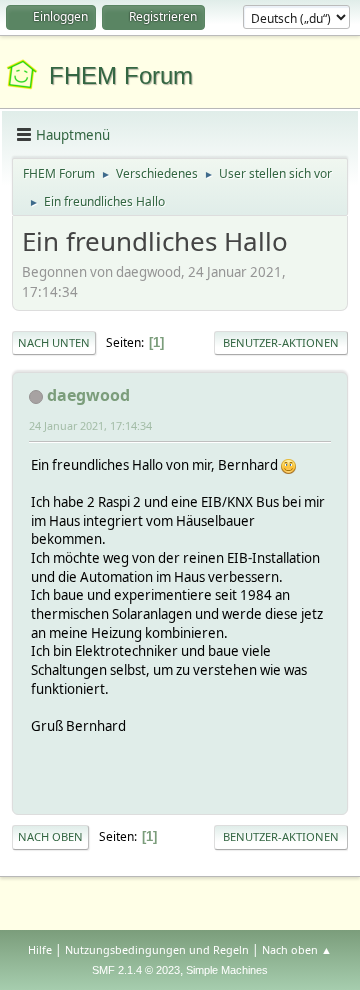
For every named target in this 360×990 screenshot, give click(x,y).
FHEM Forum (121, 75)
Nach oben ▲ (297, 949)
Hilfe (40, 949)
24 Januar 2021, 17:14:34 (90, 425)
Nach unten (54, 342)
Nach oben (50, 836)
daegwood (88, 395)
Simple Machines (227, 970)
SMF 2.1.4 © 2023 (136, 970)
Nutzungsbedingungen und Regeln (157, 949)
